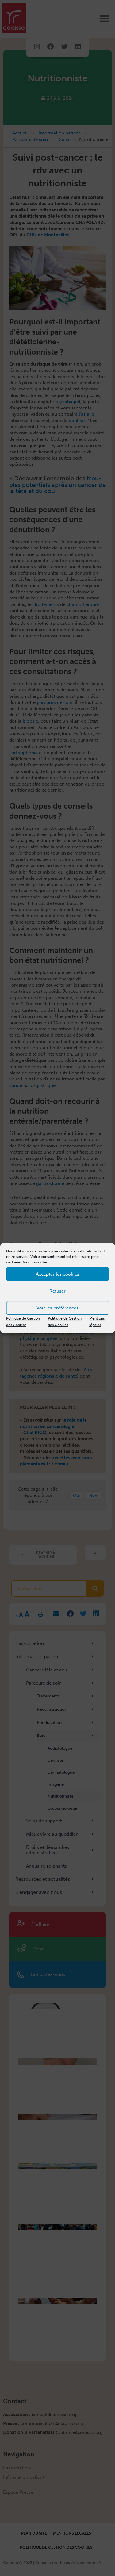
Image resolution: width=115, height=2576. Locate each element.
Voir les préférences (57, 1308)
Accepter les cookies (57, 1274)
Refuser (57, 1291)
